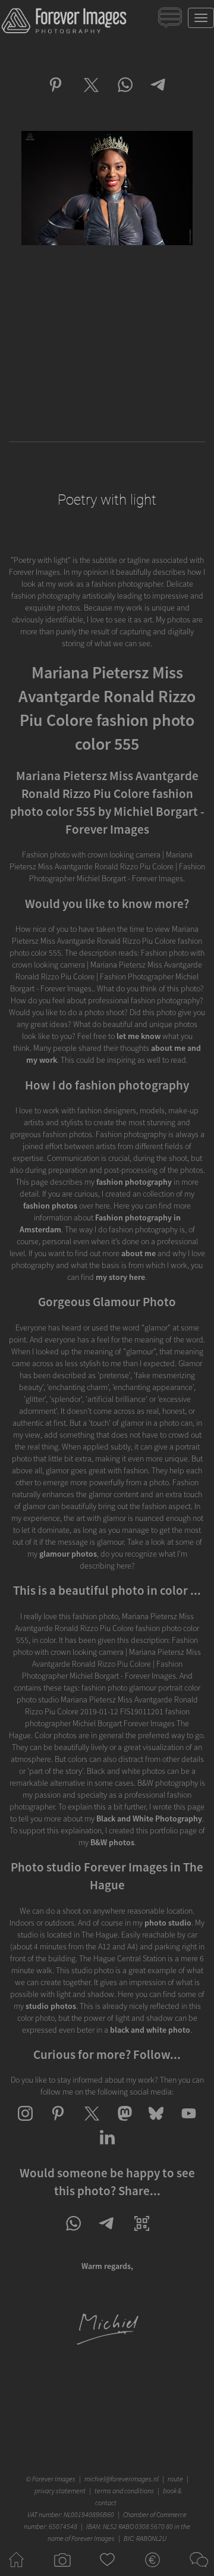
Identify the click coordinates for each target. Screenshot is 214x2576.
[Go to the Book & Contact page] (198, 2570)
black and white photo (150, 2030)
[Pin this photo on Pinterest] (56, 95)
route (175, 2479)
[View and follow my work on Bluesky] (156, 2124)
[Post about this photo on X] (90, 95)
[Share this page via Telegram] (107, 2234)
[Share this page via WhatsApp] (73, 2234)
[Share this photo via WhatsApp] (125, 95)
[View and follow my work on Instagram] (25, 2124)
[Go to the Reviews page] (107, 2570)
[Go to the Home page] (16, 2570)
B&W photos (112, 1842)
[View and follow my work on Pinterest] (58, 2124)
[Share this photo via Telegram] (159, 95)
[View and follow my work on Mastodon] (123, 2124)
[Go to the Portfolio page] (62, 2570)
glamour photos (68, 1554)
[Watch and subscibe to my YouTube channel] (189, 2124)
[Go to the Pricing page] (152, 2570)
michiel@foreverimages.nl (122, 2479)
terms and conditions (124, 2491)
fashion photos (50, 1206)
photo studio (168, 1923)
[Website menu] (201, 18)
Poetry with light (107, 500)
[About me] (107, 2343)
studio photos (51, 2006)
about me (139, 1253)
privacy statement (60, 2491)
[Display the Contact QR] (142, 2234)
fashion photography (134, 1182)
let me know (139, 1036)
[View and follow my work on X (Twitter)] (91, 2124)
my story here (120, 1277)
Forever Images (55, 2479)
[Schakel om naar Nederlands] (171, 21)
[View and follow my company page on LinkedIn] (107, 2148)
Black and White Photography (149, 1818)
